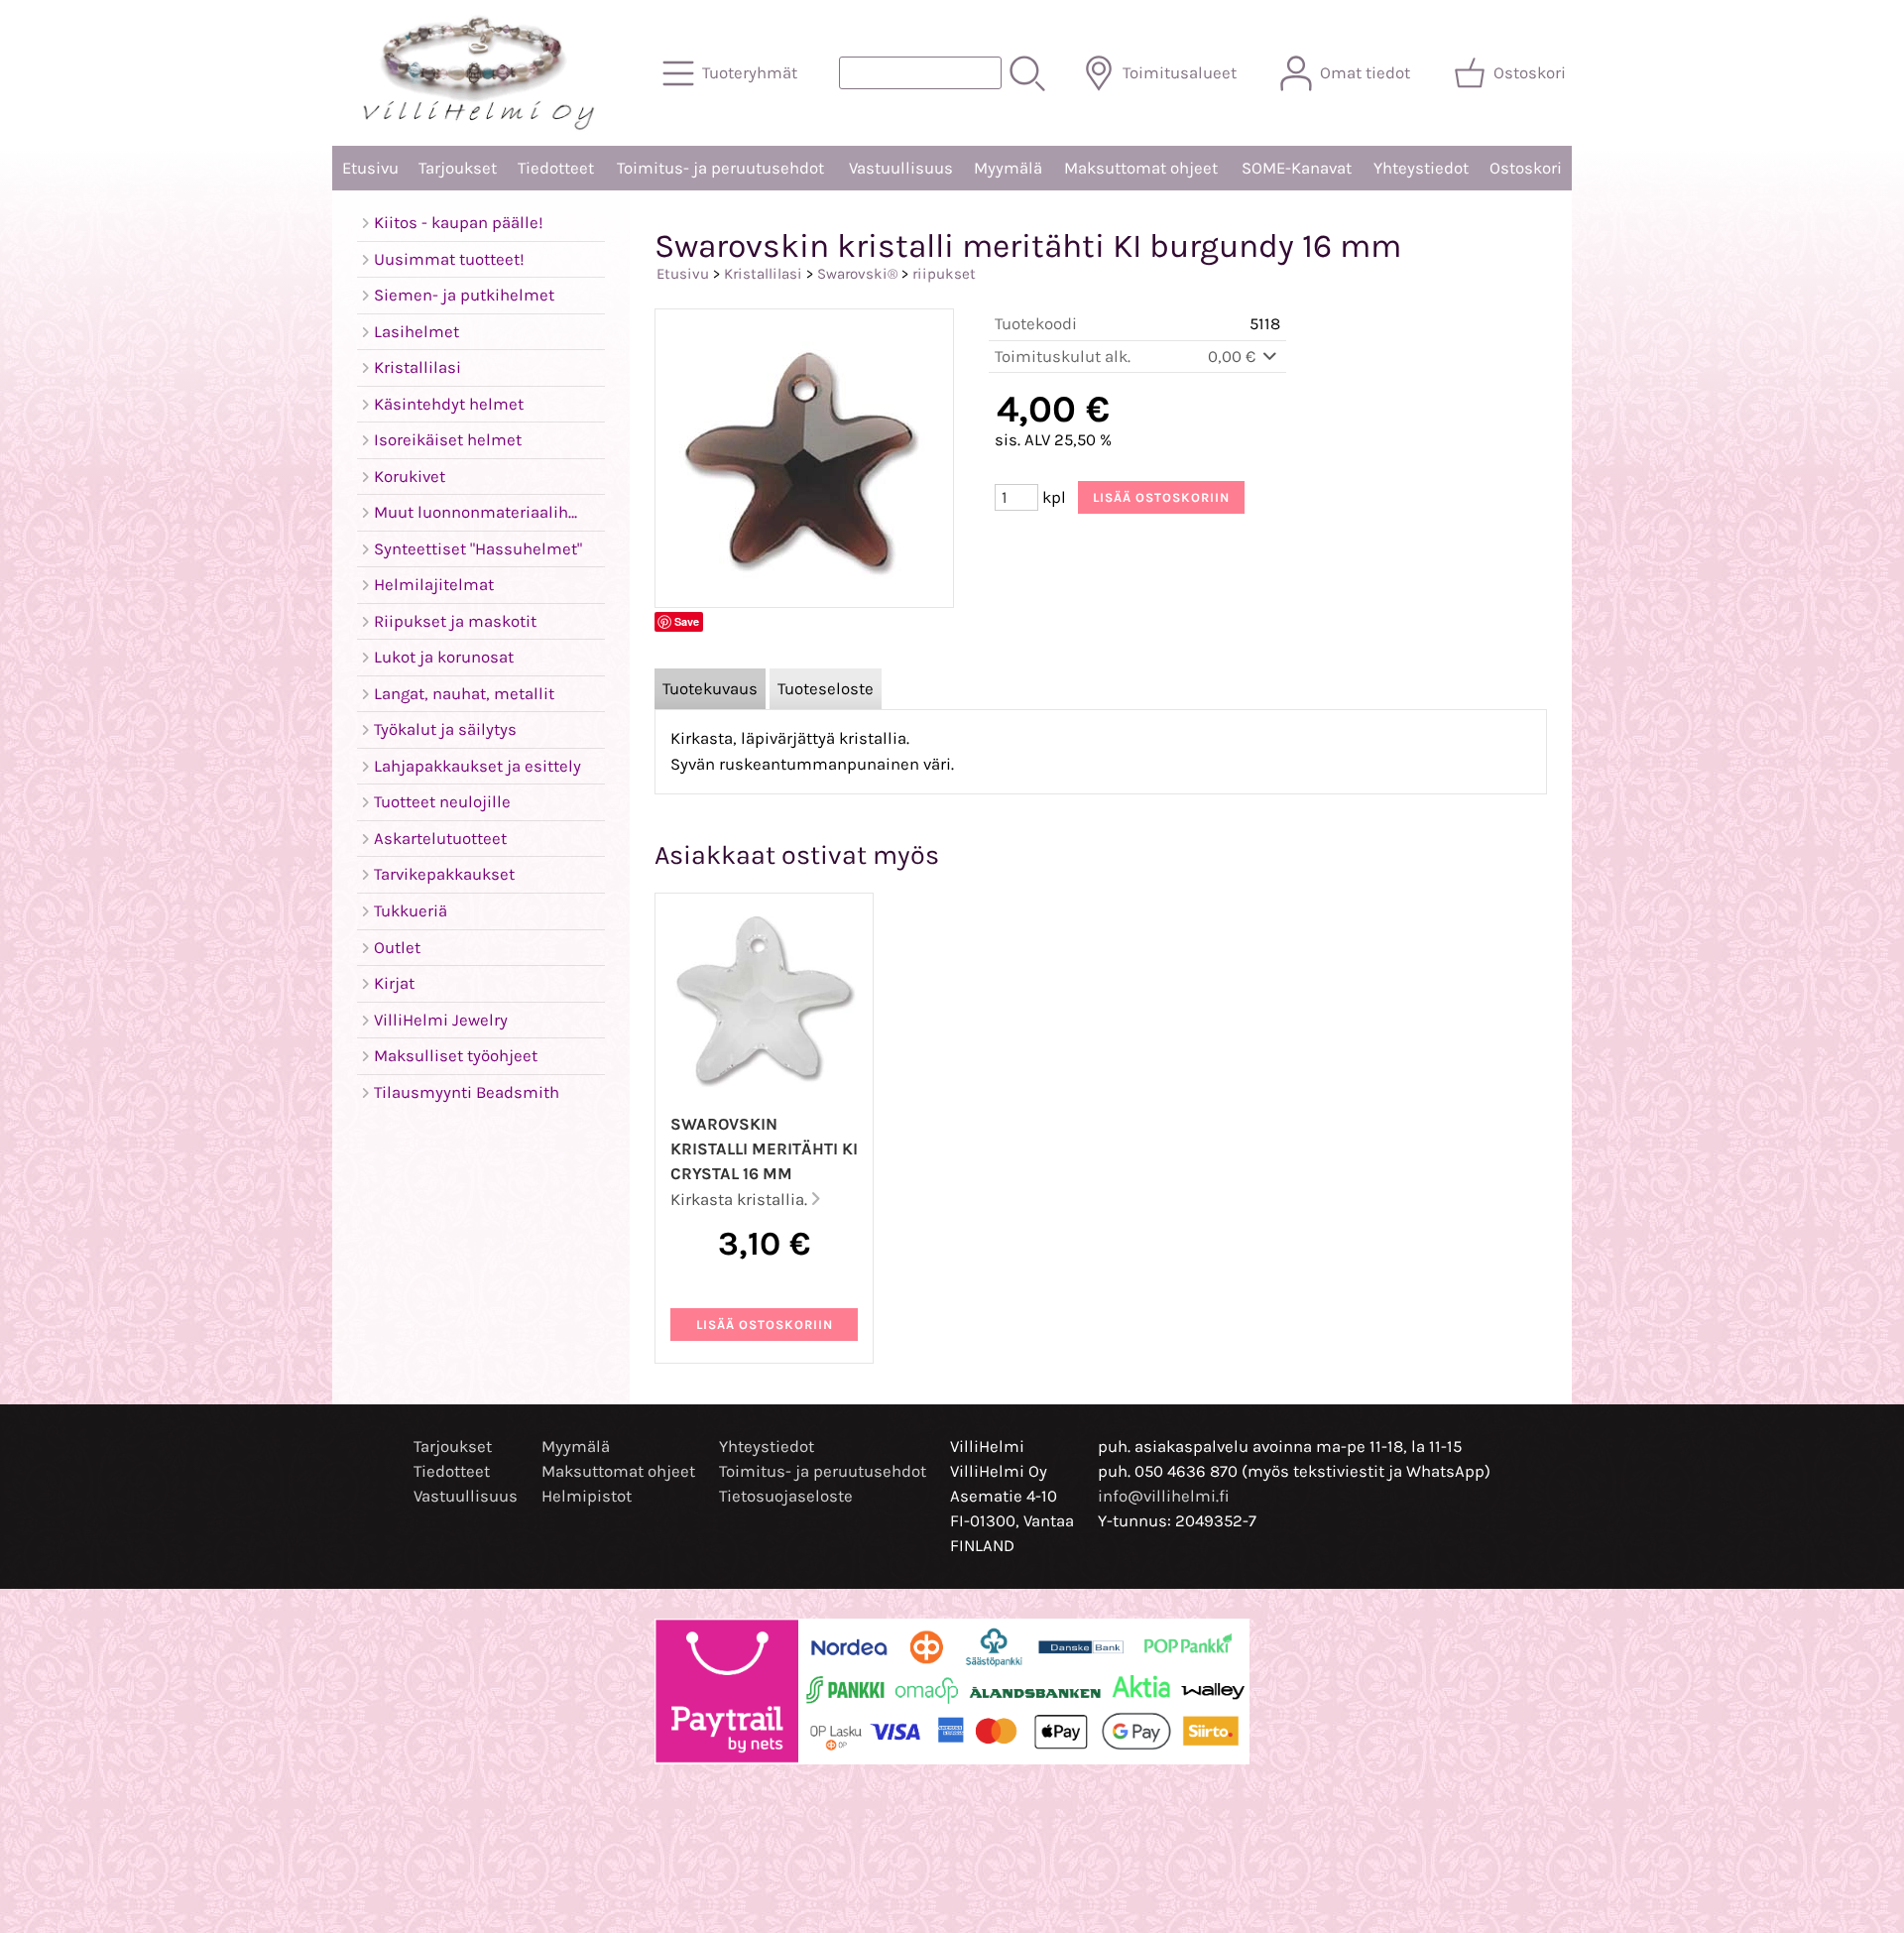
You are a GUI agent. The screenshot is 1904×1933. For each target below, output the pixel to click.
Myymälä (1008, 168)
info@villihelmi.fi (1164, 1496)
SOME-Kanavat (1297, 168)
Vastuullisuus (901, 168)
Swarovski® (857, 274)
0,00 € (1234, 357)
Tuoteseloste (826, 689)
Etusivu (370, 168)
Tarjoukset (458, 168)
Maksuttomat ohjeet (1141, 168)
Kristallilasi (763, 274)
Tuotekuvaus (710, 689)
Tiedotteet (556, 168)
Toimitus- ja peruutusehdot (720, 168)
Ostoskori (1526, 168)
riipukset (944, 274)
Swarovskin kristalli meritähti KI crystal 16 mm (764, 1149)
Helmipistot (587, 1496)
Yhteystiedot (1421, 168)
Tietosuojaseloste (786, 1496)
